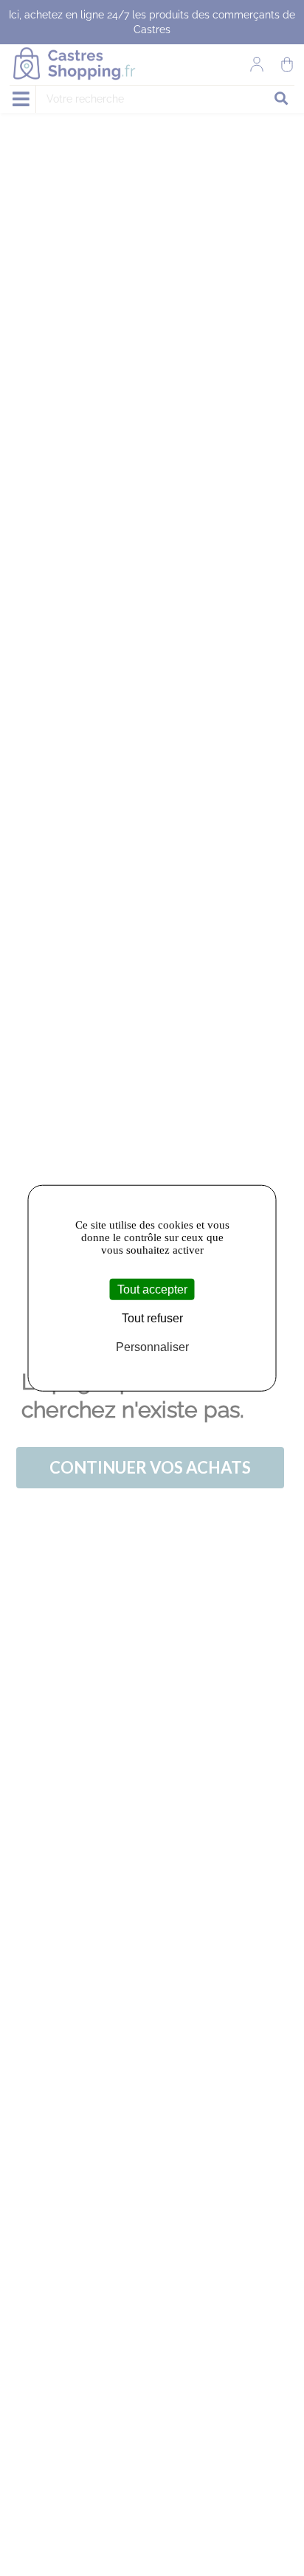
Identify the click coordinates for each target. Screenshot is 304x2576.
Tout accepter (152, 1289)
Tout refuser (152, 1318)
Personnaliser (152, 1347)
